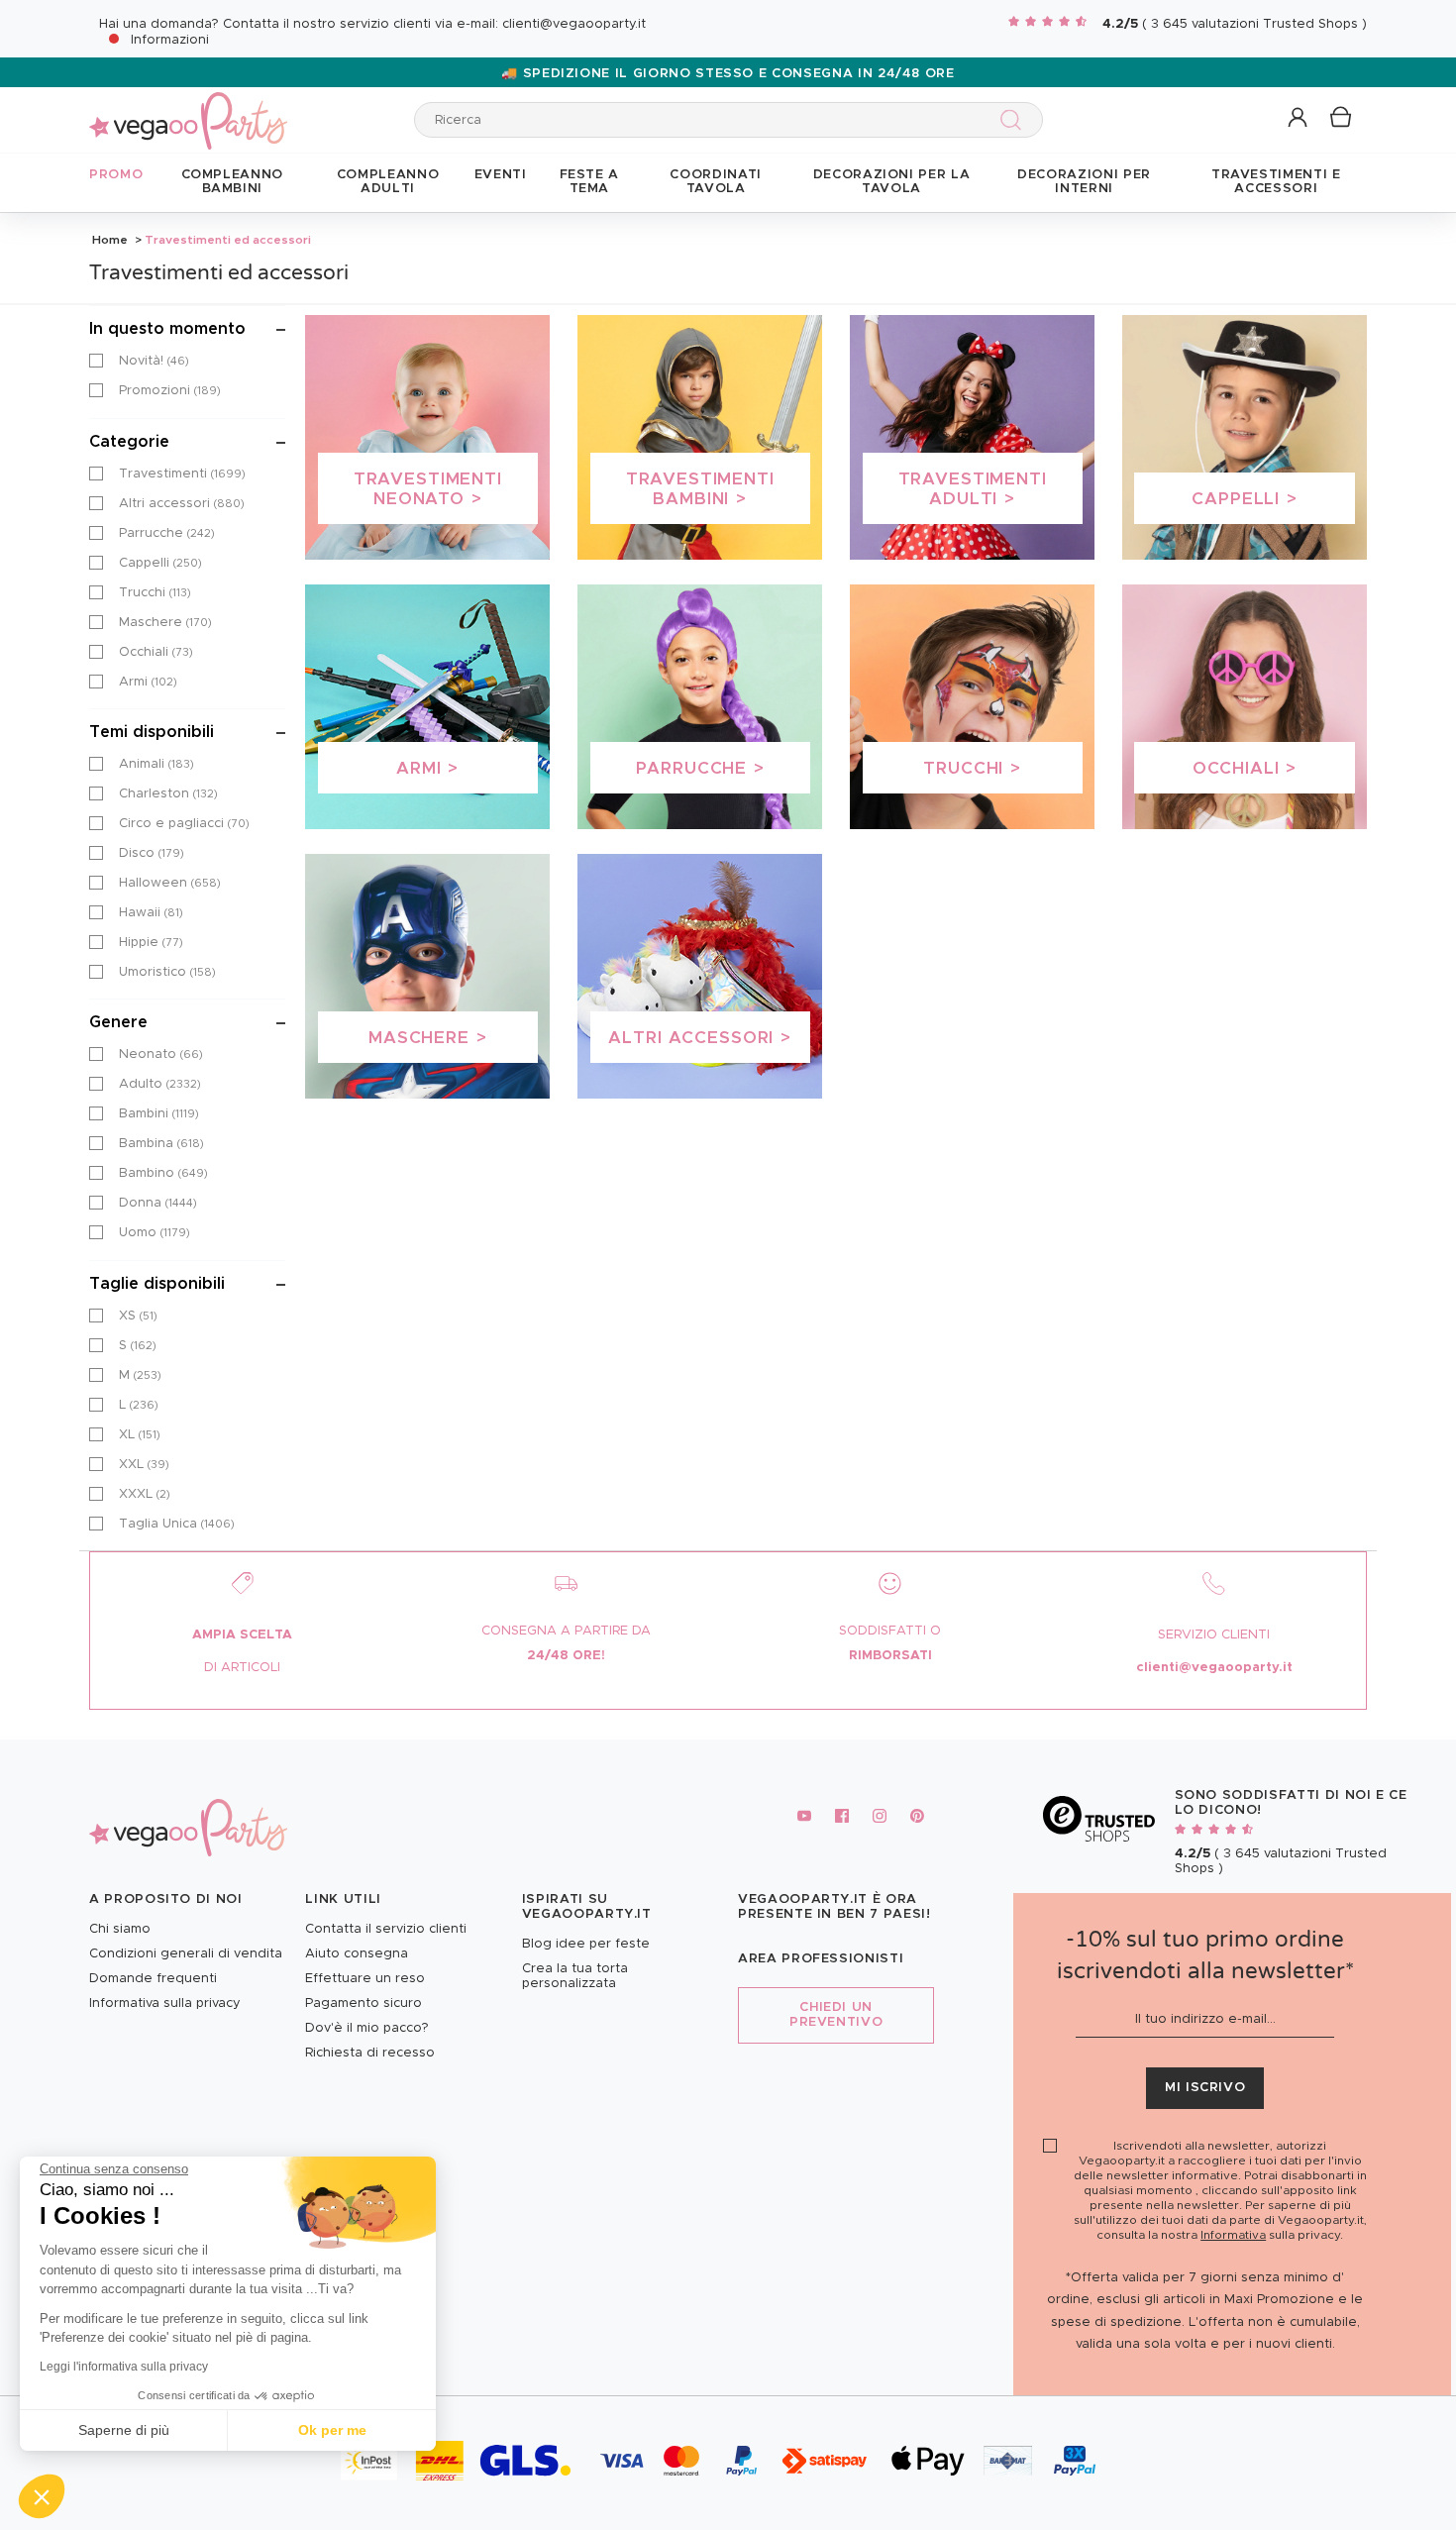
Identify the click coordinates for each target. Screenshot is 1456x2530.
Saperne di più (124, 2430)
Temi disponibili (152, 732)
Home (110, 240)
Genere (118, 1022)
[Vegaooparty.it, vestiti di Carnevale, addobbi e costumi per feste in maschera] (188, 109)
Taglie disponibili (157, 1284)
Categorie (129, 442)
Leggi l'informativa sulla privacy (124, 2367)
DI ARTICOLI (242, 1668)
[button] (42, 2496)
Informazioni (170, 40)
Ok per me (332, 2430)
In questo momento (167, 329)
